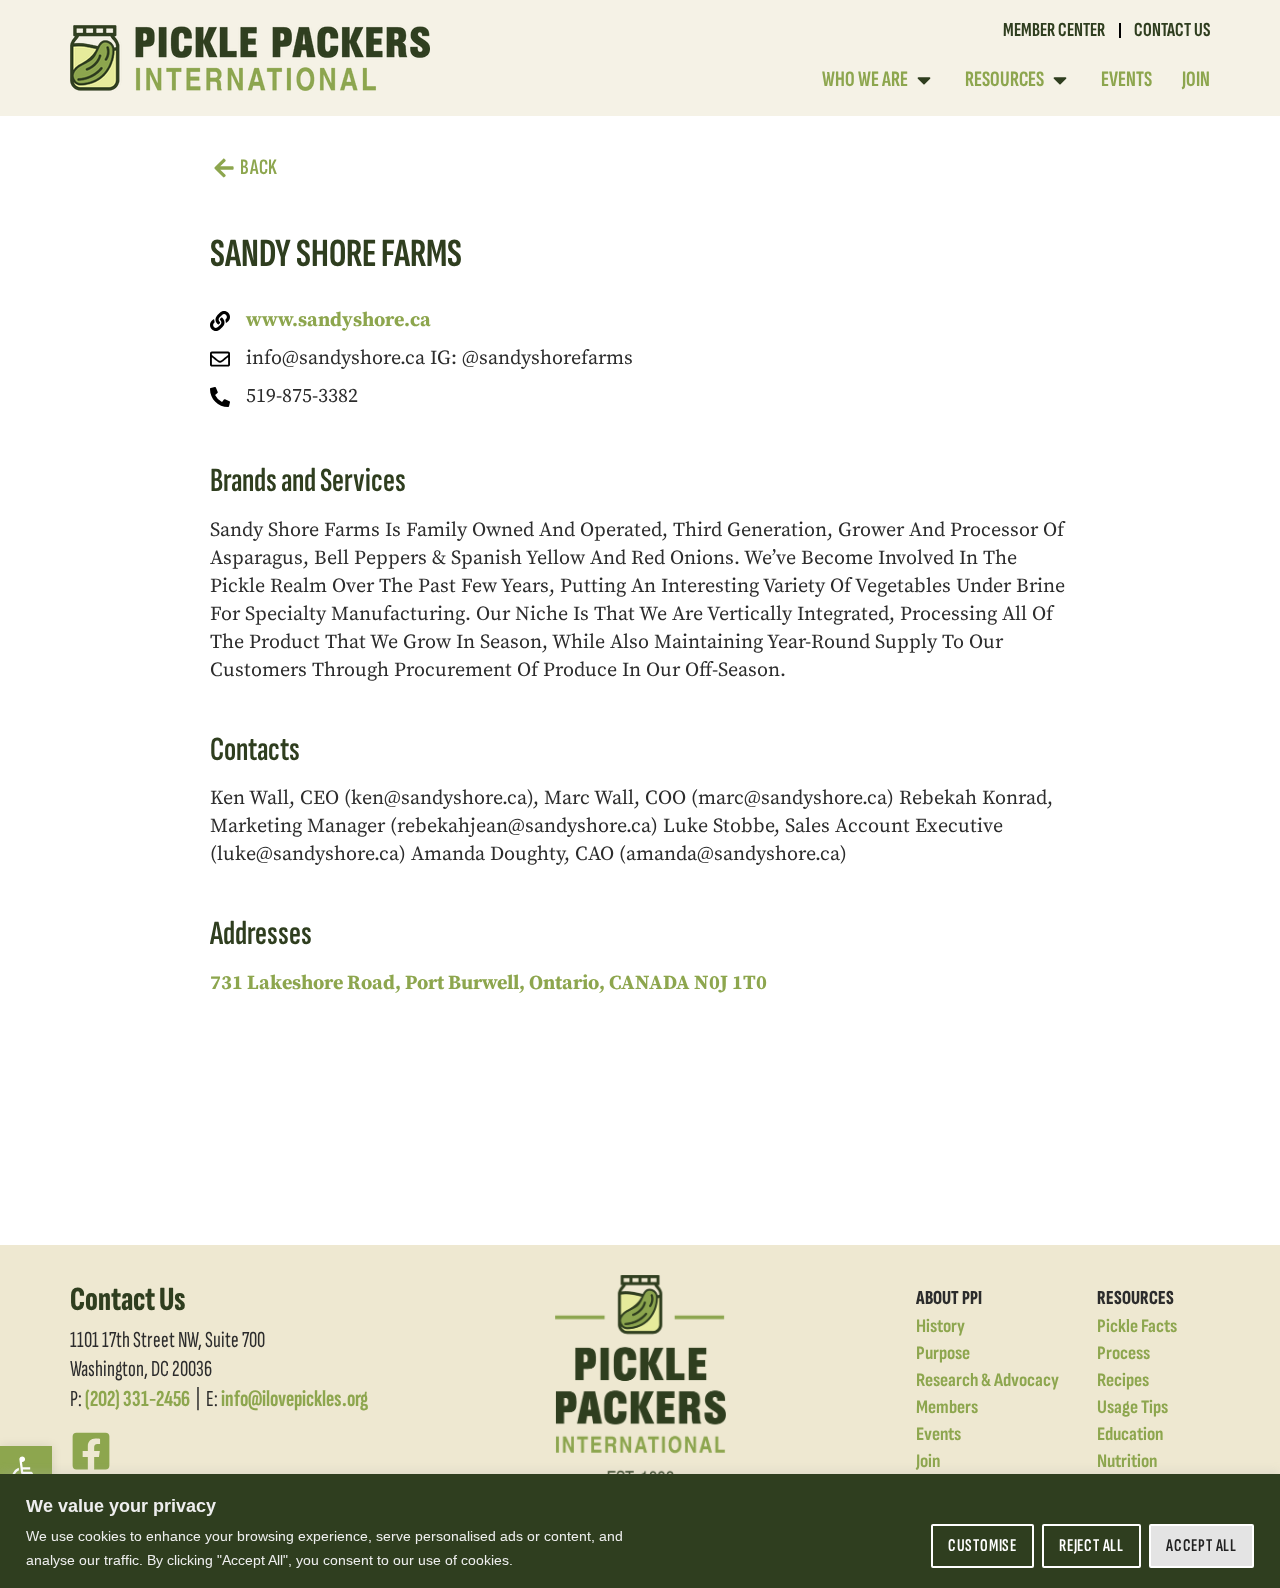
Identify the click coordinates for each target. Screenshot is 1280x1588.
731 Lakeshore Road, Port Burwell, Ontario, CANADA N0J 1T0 (488, 983)
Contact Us (1172, 30)
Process (1123, 1353)
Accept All (1201, 1545)
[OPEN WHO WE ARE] (924, 79)
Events (938, 1434)
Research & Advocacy (987, 1380)
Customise (982, 1545)
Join (928, 1461)
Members (947, 1407)
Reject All (1091, 1545)
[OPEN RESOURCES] (1060, 79)
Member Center (1054, 30)
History (940, 1326)
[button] (26, 1472)
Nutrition (1127, 1461)
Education (1130, 1434)
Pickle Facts (1137, 1326)
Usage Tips (1132, 1407)
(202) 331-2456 (137, 1399)
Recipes (1123, 1380)
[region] (640, 1531)
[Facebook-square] (91, 1451)
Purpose (943, 1353)
